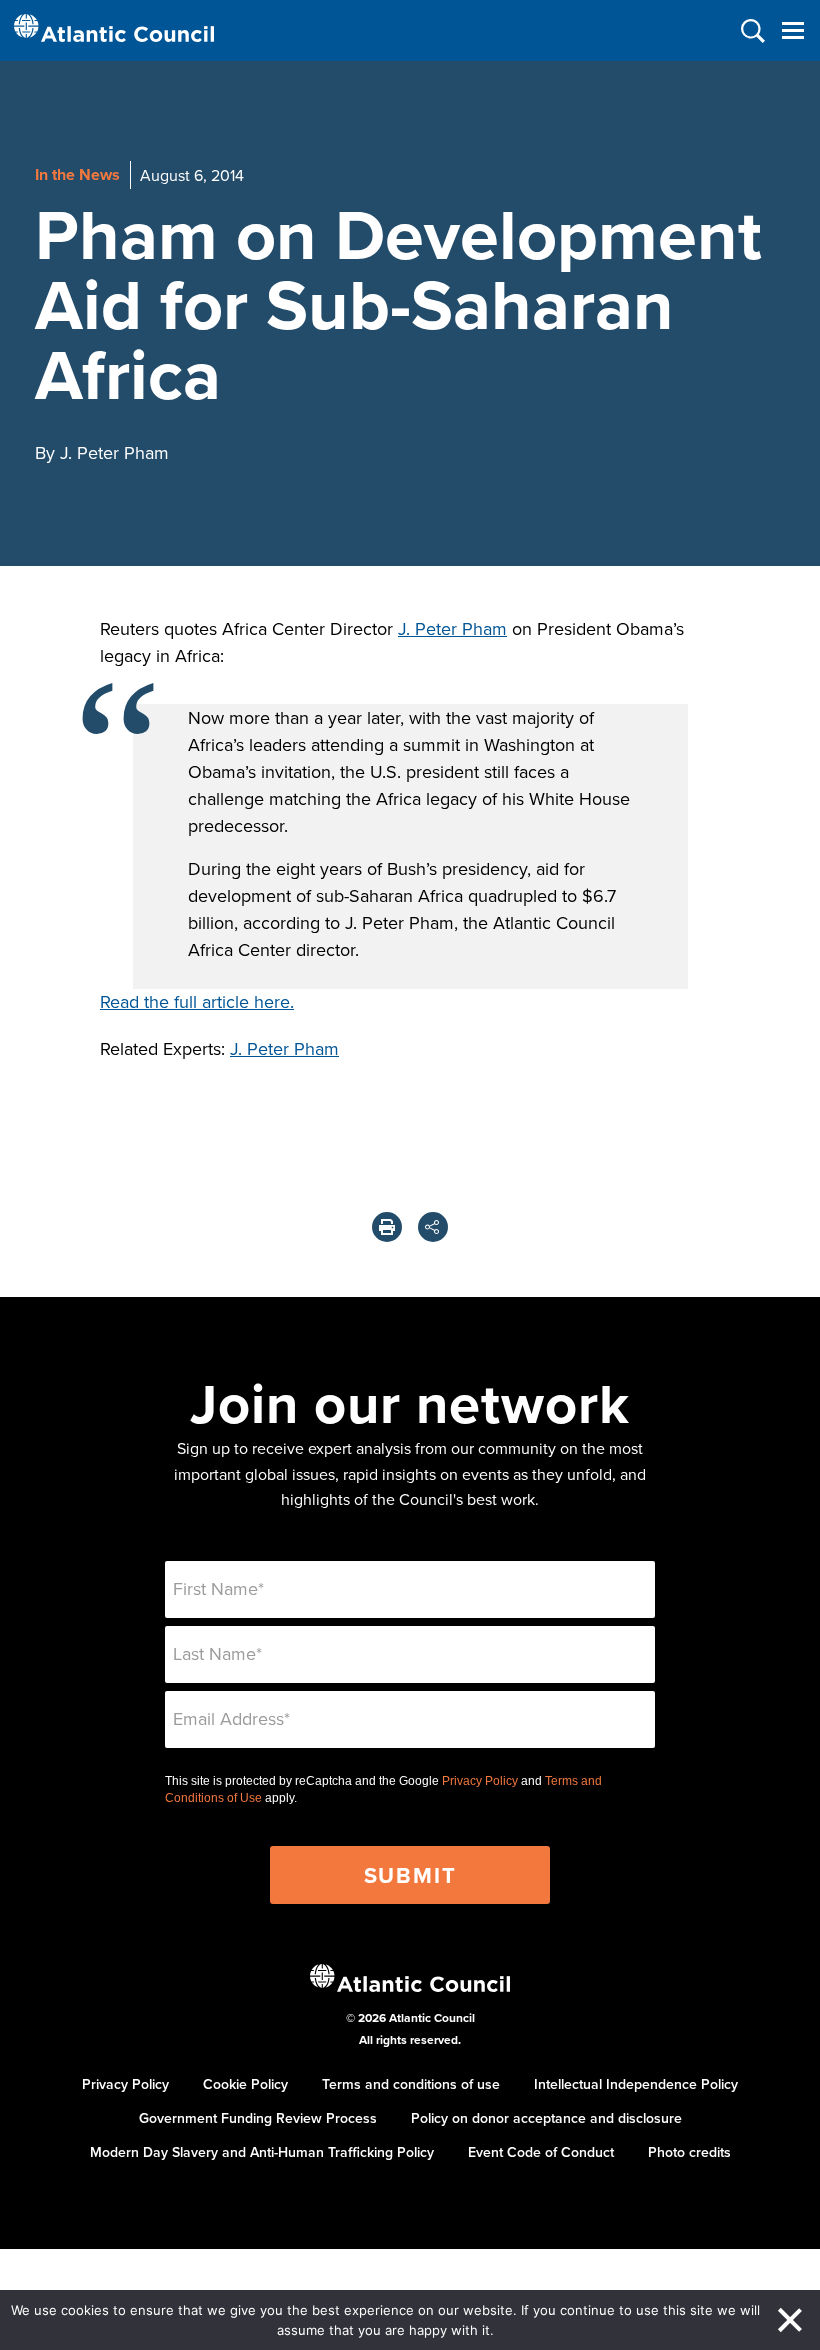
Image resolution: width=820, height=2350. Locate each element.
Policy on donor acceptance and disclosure (546, 2118)
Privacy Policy (480, 1781)
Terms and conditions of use (411, 2084)
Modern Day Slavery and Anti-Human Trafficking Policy (262, 2152)
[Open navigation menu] (792, 30)
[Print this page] (387, 1227)
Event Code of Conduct (541, 2152)
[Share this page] (433, 1227)
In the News (77, 174)
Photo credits (689, 2152)
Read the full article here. (197, 1001)
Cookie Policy (245, 2084)
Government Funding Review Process (258, 2118)
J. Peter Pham (452, 628)
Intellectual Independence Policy (636, 2084)
